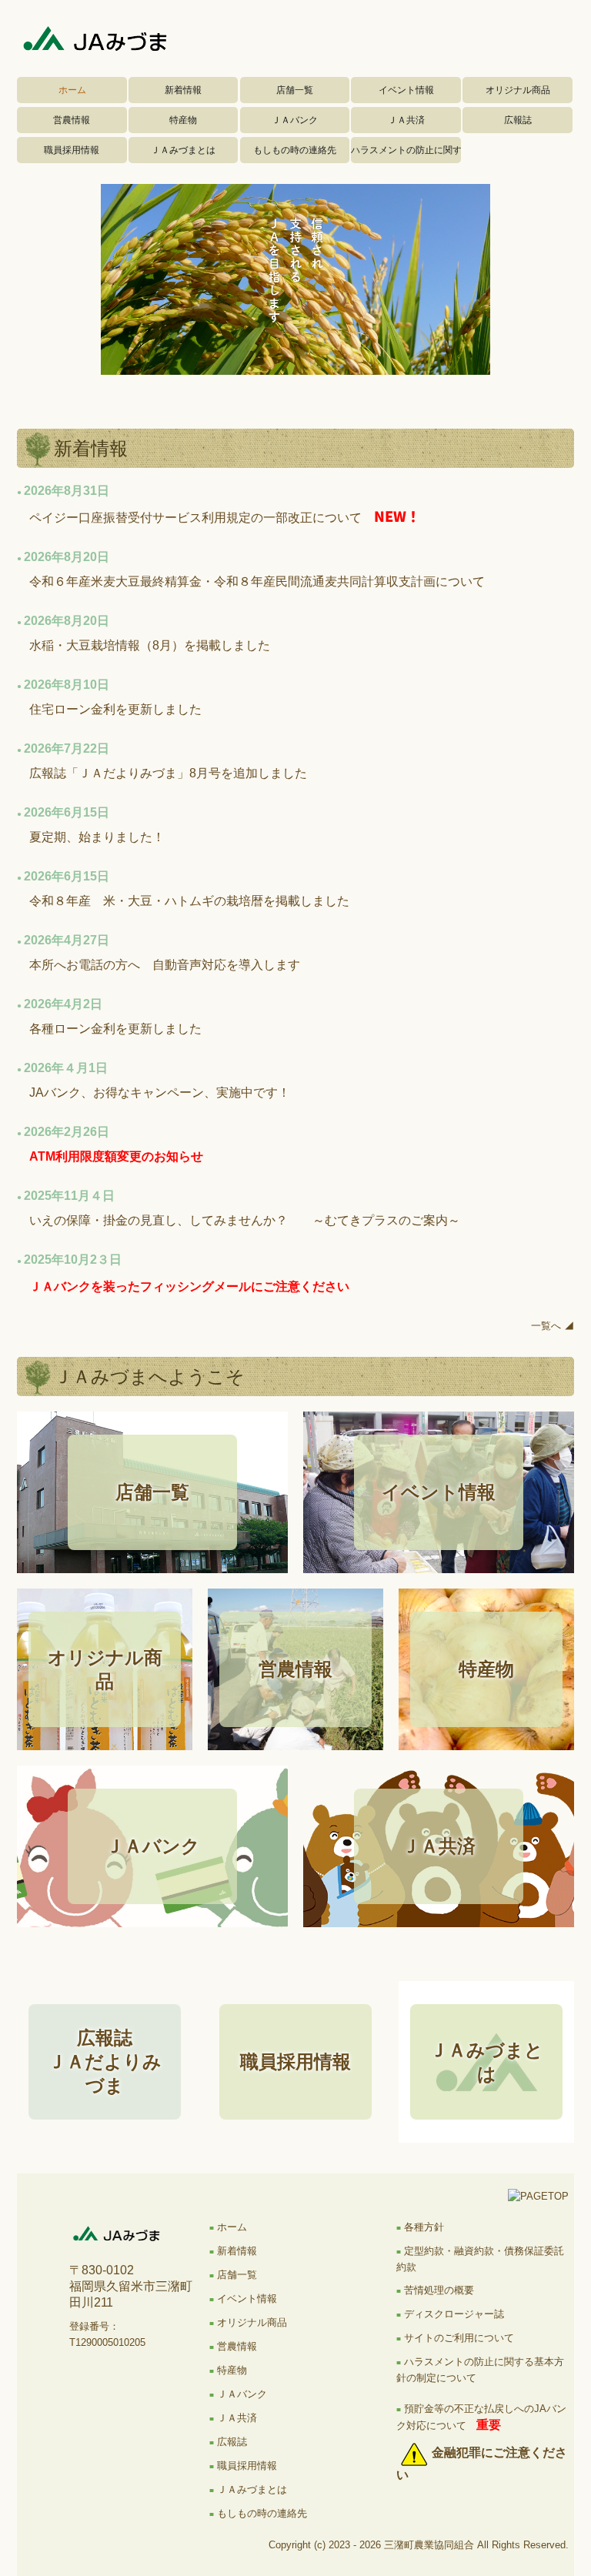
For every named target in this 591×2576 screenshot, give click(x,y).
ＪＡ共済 (406, 120)
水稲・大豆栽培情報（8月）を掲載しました (150, 645)
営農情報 (72, 120)
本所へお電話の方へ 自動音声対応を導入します (165, 965)
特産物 (183, 120)
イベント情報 (406, 90)
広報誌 (518, 120)
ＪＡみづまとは (183, 150)
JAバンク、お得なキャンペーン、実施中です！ (160, 1093)
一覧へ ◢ (553, 1326)
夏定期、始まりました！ (97, 837)
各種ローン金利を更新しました (115, 1029)
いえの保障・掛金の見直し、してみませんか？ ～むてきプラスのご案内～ (245, 1220)
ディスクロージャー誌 (454, 2314)
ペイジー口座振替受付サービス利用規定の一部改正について (195, 518)
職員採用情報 (72, 150)
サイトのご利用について (459, 2338)
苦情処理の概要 (439, 2290)
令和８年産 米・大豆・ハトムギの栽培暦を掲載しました (189, 901)
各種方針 (424, 2227)
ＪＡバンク (295, 120)
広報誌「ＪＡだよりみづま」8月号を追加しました (168, 773)
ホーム (72, 90)
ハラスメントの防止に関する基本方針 (406, 150)
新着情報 (183, 90)
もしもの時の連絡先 (295, 150)
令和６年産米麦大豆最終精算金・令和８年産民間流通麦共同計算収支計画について (257, 581)
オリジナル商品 (518, 90)
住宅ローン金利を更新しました (115, 709)
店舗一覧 (295, 90)
